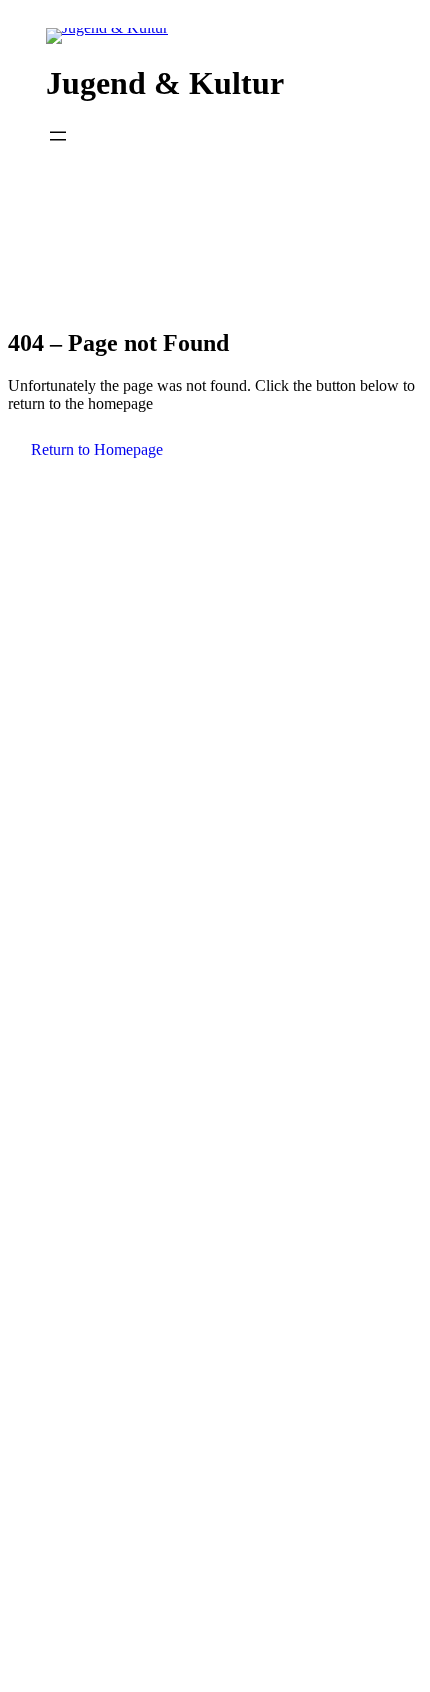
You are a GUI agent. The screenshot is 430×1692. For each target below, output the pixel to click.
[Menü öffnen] (58, 136)
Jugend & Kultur (165, 83)
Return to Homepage (97, 449)
